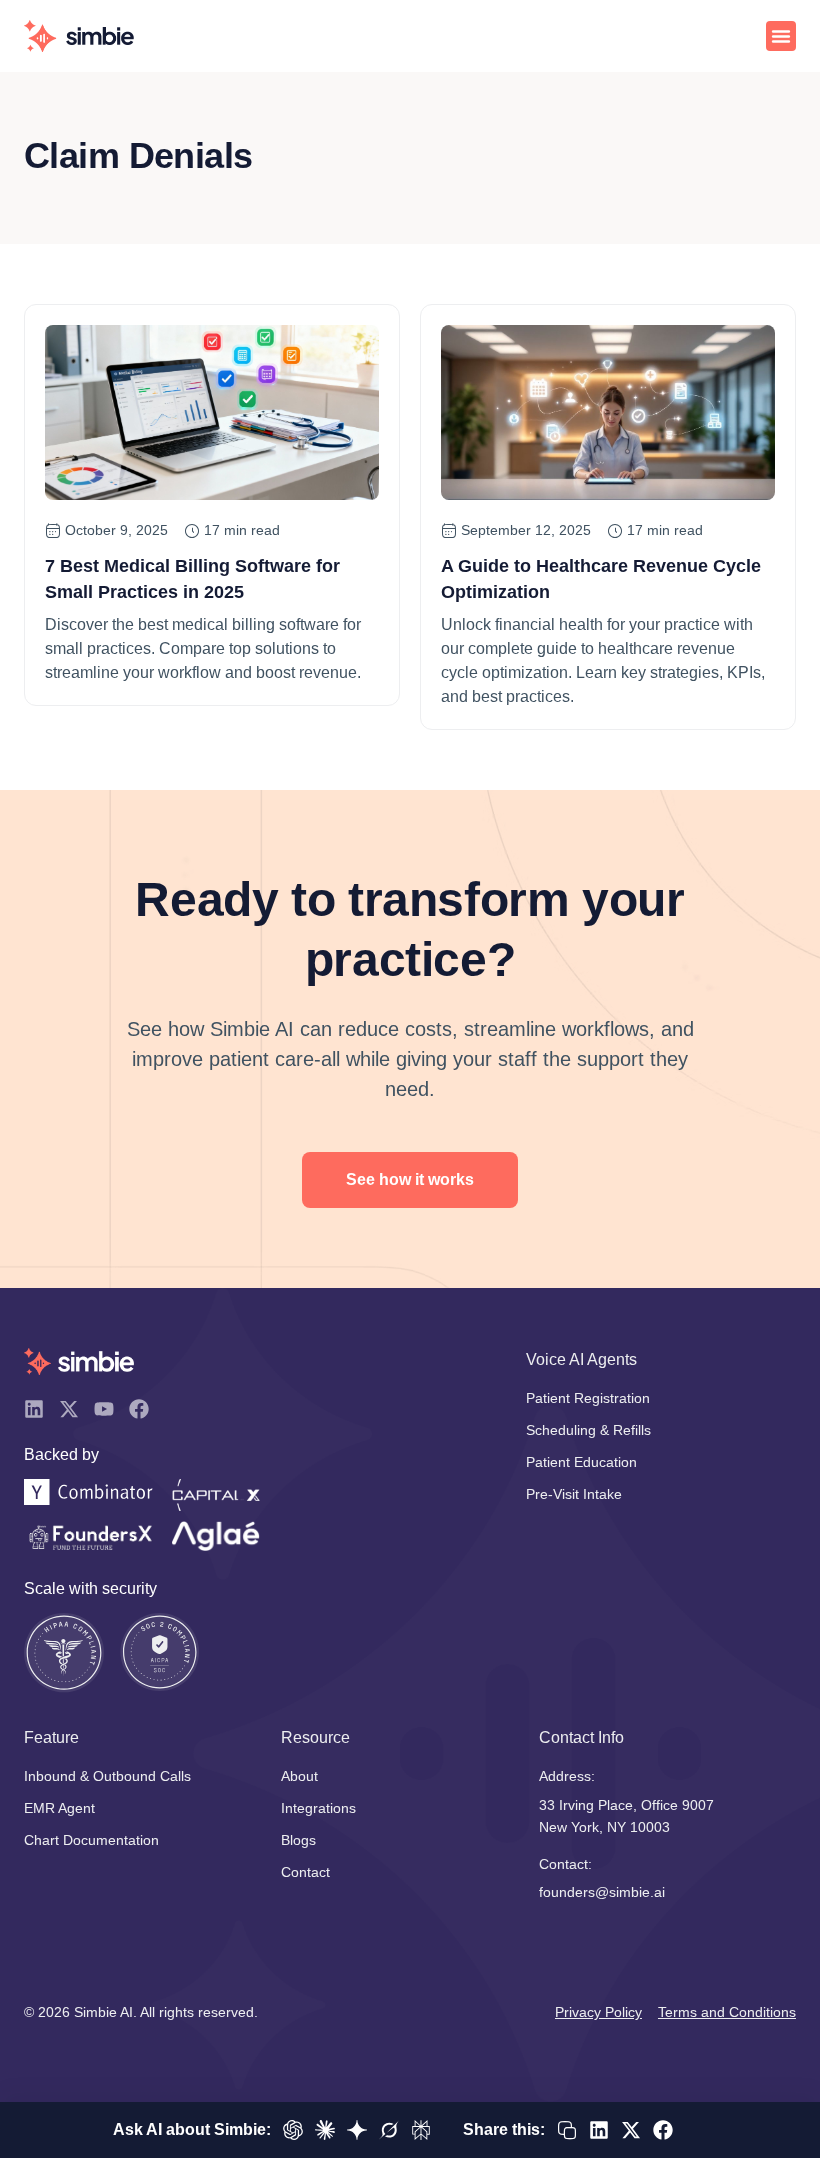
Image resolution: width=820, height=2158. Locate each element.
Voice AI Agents (581, 1359)
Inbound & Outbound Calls (107, 1776)
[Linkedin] (34, 1409)
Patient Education (581, 1462)
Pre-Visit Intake (574, 1494)
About (299, 1776)
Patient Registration (588, 1398)
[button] (781, 36)
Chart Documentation (91, 1840)
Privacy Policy (598, 2012)
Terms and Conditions (727, 2012)
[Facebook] (139, 1409)
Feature (51, 1737)
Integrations (318, 1808)
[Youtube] (104, 1409)
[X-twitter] (69, 1409)
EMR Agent (59, 1808)
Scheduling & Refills (588, 1430)
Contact (305, 1872)
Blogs (298, 1840)
